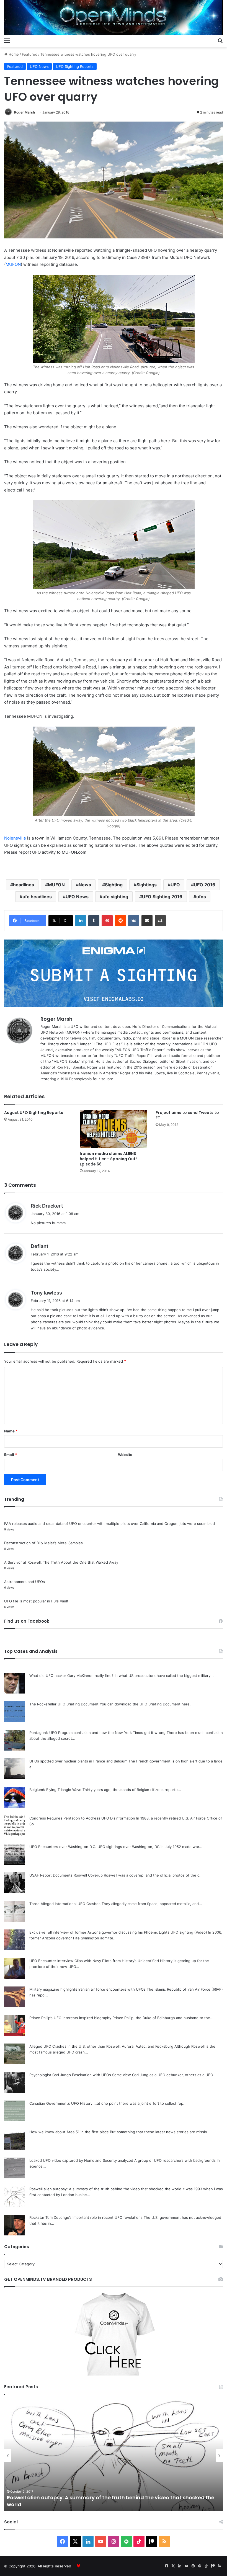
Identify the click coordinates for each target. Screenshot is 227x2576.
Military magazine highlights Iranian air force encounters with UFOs (87, 1989)
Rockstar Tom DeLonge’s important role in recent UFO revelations (86, 2217)
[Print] (160, 921)
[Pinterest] (107, 921)
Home (13, 54)
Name (11, 1431)
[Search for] (220, 40)
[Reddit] (120, 921)
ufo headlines (37, 897)
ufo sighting (115, 897)
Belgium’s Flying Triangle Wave (55, 1790)
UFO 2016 (205, 885)
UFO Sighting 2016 (162, 897)
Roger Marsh (24, 112)
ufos (201, 897)
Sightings (147, 885)
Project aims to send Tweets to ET (187, 1115)
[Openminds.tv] (114, 17)
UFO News (39, 66)
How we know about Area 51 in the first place (69, 2132)
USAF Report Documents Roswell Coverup (66, 1875)
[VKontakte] (134, 921)
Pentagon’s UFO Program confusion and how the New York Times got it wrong (97, 1733)
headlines (24, 885)
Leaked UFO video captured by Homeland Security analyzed (81, 2160)
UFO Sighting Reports (75, 66)
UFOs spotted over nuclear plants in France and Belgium (78, 1761)
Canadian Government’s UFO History (61, 2103)
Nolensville (15, 838)
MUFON (13, 264)
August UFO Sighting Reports (34, 1113)
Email (11, 1455)
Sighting (114, 885)
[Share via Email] (147, 921)
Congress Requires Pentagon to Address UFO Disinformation (82, 1818)
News (85, 885)
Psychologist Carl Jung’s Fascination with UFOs (70, 2075)
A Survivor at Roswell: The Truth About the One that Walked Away (61, 1562)
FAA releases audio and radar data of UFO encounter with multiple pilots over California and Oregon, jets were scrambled (109, 1524)
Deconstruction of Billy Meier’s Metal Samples (43, 1543)
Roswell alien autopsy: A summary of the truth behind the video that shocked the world (105, 2189)
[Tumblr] (94, 921)
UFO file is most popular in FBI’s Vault (36, 1601)
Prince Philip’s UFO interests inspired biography (70, 2018)
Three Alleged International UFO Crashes (65, 1904)
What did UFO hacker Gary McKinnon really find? (71, 1676)
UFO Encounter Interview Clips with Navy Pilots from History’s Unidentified (94, 1961)
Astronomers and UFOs (24, 1582)
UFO (175, 885)
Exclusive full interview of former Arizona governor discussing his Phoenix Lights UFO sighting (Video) (118, 1932)
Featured (30, 54)
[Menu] (7, 40)
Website (125, 1455)
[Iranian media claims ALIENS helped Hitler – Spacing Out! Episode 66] (113, 1129)
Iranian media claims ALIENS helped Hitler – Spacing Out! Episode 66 (108, 1159)
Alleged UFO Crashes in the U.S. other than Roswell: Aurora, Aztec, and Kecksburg (101, 2046)
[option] (114, 2455)
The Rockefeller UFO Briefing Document (64, 1704)
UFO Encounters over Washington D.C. (63, 1847)
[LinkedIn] (81, 921)
